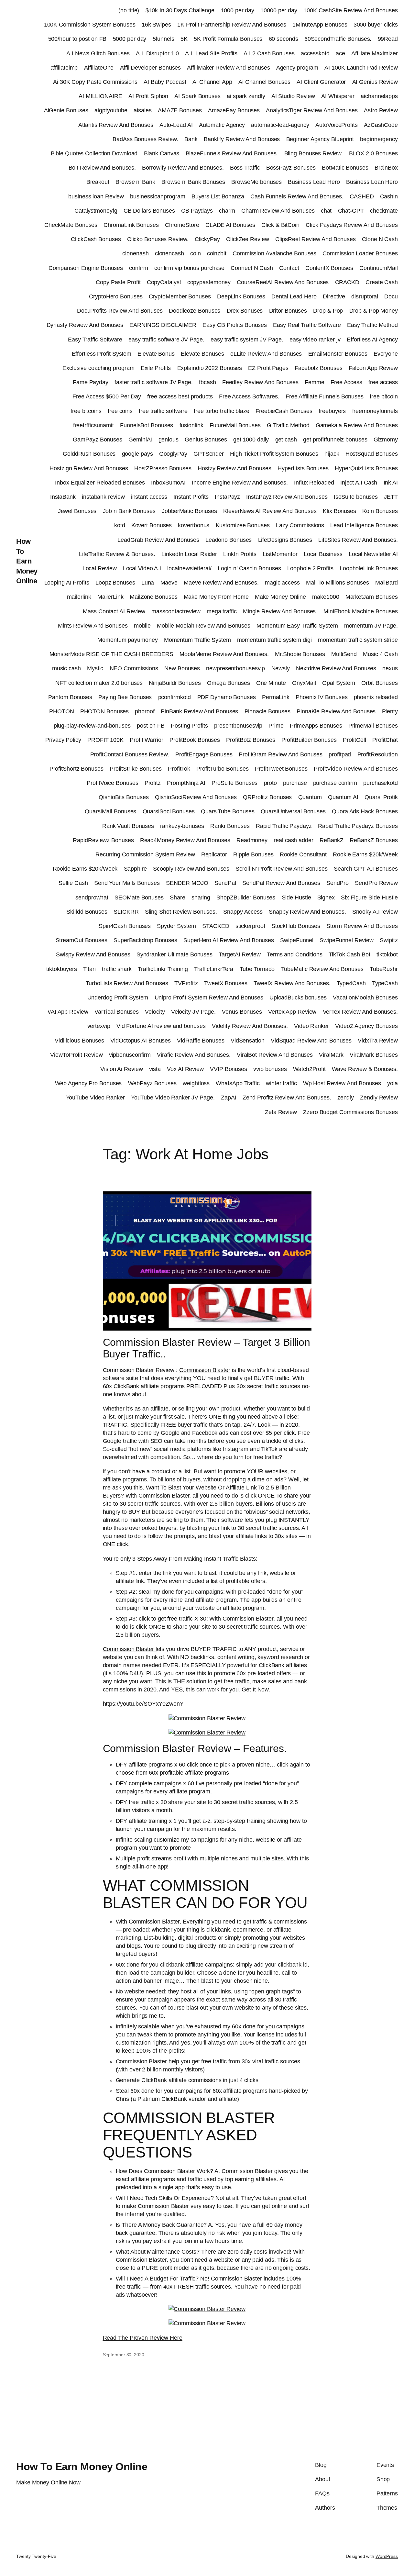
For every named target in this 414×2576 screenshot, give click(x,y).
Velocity (155, 1012)
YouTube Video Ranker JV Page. (173, 1098)
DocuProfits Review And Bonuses (120, 311)
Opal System (339, 683)
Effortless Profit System (102, 354)
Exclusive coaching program (98, 368)
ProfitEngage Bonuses (204, 754)
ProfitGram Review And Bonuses (281, 754)
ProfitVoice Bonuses (112, 783)
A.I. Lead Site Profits (211, 53)
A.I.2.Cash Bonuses (269, 53)
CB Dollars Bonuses (149, 211)
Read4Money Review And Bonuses (185, 840)
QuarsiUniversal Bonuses (293, 811)
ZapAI (229, 1098)
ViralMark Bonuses (374, 1055)
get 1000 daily (251, 440)
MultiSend (344, 654)
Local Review (100, 568)
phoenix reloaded (376, 697)
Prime (276, 726)
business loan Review (96, 196)
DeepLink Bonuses (241, 296)
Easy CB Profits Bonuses (235, 325)
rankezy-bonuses (182, 826)
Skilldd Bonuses (87, 912)
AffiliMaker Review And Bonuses (228, 68)
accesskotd (315, 53)
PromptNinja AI (186, 783)
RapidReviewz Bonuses (103, 840)
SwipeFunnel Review (346, 940)
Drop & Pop (328, 311)
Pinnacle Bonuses (267, 711)
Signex (326, 898)
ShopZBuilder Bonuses (246, 898)
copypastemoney (209, 282)
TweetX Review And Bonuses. (292, 983)
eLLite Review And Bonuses (266, 354)
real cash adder (294, 840)
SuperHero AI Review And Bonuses (229, 940)
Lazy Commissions (300, 525)
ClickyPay (207, 239)
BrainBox (386, 168)
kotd (120, 525)
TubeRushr (384, 969)
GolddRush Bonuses (89, 454)
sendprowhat (92, 898)
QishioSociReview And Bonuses (196, 797)
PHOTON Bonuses (105, 711)
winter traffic (281, 1083)
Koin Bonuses (380, 511)
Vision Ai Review (121, 1069)
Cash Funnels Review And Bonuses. (297, 196)
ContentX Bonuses (329, 268)
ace (340, 53)
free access (383, 382)
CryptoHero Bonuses (116, 296)
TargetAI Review (240, 954)
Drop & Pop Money (374, 311)
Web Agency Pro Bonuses (88, 1083)
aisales (142, 110)
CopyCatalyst (164, 282)
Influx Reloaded (314, 483)
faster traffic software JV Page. (154, 382)
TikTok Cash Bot (349, 954)
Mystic (95, 668)
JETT (391, 497)
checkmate (384, 211)
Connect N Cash (252, 268)
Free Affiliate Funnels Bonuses (325, 396)
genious (169, 440)
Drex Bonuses (245, 311)
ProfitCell (354, 740)
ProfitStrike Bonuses (136, 769)
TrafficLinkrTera (214, 969)
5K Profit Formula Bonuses (228, 39)
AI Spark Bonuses (197, 96)
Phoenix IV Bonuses (321, 697)
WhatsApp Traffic (238, 1083)
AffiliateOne (99, 68)
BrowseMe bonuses (256, 182)
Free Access (346, 382)
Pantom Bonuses (70, 697)
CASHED (362, 196)
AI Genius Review (375, 82)
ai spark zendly (246, 96)
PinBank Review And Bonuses (199, 711)
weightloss (196, 1083)
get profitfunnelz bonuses (335, 440)
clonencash (169, 253)
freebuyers (332, 411)
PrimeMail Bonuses (373, 726)
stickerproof (250, 926)
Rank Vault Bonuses (128, 826)
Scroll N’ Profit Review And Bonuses (282, 869)
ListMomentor (280, 554)
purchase (295, 783)
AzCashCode (381, 125)
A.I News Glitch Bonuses (98, 53)
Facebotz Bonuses (318, 368)
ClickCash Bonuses (96, 239)
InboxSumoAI (168, 483)
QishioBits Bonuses (124, 797)
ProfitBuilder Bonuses (309, 740)
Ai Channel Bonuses (264, 82)
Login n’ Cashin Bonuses (249, 568)
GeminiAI (140, 440)
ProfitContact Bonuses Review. (130, 754)
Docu (391, 296)
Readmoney (252, 840)
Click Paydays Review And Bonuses (352, 225)
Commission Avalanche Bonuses (274, 253)
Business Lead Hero (314, 182)
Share (178, 898)
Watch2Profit (309, 1069)
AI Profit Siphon (148, 96)
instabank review (103, 497)
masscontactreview (176, 611)
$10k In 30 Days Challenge (180, 10)
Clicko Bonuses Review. (158, 239)
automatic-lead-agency (280, 125)
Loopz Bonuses (115, 583)
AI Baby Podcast (165, 82)
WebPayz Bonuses (153, 1083)
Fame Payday (91, 382)
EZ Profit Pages (268, 368)
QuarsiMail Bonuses (110, 811)
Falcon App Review (373, 368)
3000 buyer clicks (376, 25)
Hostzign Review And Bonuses (89, 468)
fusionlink (191, 425)
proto (271, 783)
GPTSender (209, 454)
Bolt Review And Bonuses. (102, 168)
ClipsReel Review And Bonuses (316, 239)
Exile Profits (156, 368)
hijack (332, 454)
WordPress (387, 2556)
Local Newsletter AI (373, 554)
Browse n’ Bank (135, 182)
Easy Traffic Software (95, 340)
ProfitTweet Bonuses (281, 769)
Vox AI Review (185, 1069)
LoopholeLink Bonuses (369, 568)
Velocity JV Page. (193, 1012)
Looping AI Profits (67, 583)
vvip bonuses (270, 1069)
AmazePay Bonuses (234, 110)
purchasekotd (381, 783)
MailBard (387, 583)
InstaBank (63, 497)
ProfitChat (385, 740)
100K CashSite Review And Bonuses (351, 10)
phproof (145, 711)
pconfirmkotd (175, 697)
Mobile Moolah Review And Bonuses (204, 626)
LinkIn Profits (240, 554)
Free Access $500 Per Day (107, 396)
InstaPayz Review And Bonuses (287, 497)
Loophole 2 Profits (310, 568)
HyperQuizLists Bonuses (366, 468)
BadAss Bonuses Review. (145, 139)
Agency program (297, 68)
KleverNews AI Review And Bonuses (270, 511)
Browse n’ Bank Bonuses (193, 182)
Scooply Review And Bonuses (191, 869)
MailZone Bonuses (153, 597)
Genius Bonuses (206, 440)
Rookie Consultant (303, 854)
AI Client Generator (321, 82)
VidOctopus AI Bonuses (141, 1041)
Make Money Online (280, 597)
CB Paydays (197, 211)
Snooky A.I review (375, 912)
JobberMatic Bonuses (189, 511)
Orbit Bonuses (380, 683)
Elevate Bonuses (202, 354)
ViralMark (331, 1055)
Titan (89, 969)
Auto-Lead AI (176, 125)
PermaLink (276, 697)
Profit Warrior (147, 740)
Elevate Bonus (156, 354)
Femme (315, 382)
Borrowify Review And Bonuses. (183, 168)
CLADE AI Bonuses (230, 225)
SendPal (225, 883)
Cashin (389, 196)
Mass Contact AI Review (114, 611)
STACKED (216, 926)
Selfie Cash (73, 883)
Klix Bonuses (339, 511)
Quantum (310, 797)
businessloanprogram (158, 196)
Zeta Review (281, 1112)
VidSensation (248, 1041)
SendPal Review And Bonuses (281, 883)
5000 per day (130, 39)
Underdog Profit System (118, 998)
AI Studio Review (293, 96)
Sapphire (135, 869)
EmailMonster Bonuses (338, 354)
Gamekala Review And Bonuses (357, 425)
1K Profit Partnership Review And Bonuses (232, 25)
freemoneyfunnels (375, 411)
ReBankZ (332, 840)
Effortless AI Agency (372, 340)
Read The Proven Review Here (143, 2338)
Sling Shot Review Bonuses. (181, 912)
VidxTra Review (378, 1041)
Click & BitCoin (280, 225)
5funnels (163, 39)
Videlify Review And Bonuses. (250, 1026)
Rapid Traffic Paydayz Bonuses (358, 826)
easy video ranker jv (315, 340)
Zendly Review (379, 1098)
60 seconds (283, 39)
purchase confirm (335, 783)
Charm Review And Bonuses (278, 211)
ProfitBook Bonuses (195, 740)
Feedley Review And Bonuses (260, 382)
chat (326, 211)
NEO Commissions (134, 668)
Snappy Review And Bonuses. (307, 912)
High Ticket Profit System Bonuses (274, 454)
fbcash (207, 382)
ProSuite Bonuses (234, 783)
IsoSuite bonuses (356, 497)
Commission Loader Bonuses (360, 253)
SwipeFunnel (297, 940)
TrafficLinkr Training (163, 969)
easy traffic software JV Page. (166, 340)
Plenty (390, 711)
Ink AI (391, 483)
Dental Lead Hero (294, 296)
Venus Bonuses (242, 1012)
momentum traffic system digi (274, 640)
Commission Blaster (205, 1370)
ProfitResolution (378, 754)
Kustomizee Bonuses (243, 525)
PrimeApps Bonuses (316, 726)
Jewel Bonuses (77, 511)
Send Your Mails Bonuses (127, 883)
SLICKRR (126, 912)
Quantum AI (343, 797)
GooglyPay (173, 454)
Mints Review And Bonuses (93, 626)
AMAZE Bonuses (180, 110)
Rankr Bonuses (230, 826)
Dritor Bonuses (288, 311)
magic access (282, 583)
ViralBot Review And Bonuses (275, 1055)
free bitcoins (86, 411)
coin (196, 253)
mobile (142, 626)
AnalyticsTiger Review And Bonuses (312, 110)
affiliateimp (64, 68)
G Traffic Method (288, 425)
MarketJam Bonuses (372, 597)
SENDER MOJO (187, 883)
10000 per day (279, 10)
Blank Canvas (162, 153)
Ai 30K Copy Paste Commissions (95, 82)
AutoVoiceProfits (336, 125)
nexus (390, 668)
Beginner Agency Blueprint (320, 139)
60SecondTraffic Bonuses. (338, 39)
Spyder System (176, 926)
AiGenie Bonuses (66, 110)
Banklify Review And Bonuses (242, 139)
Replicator (214, 854)
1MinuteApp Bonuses (320, 25)
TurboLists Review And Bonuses (127, 983)
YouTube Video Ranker (95, 1098)
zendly (346, 1098)
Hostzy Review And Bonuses (234, 468)
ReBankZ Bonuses (374, 840)
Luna (148, 583)
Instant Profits (191, 497)
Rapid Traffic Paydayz (284, 826)
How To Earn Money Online (27, 561)
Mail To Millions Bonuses (338, 583)
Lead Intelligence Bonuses (364, 525)
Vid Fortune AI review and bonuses (161, 1026)
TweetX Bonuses (226, 983)
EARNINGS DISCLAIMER (163, 325)
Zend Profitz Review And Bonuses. (287, 1098)
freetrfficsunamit (93, 425)
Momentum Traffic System (197, 640)
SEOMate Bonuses (139, 898)
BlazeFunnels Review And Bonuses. (232, 153)
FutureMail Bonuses (235, 425)
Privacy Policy (63, 740)
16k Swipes (156, 25)
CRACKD (347, 282)
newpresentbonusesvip (235, 668)
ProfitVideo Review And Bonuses (356, 769)
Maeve (169, 583)
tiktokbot (387, 954)
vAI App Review (68, 1012)
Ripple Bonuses (253, 854)
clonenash (135, 253)
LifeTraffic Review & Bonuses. (117, 554)
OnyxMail (304, 683)
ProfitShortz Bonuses (76, 769)
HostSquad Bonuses (372, 454)
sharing (201, 898)
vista (155, 1069)
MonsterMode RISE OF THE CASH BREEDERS (111, 654)
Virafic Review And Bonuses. (194, 1055)
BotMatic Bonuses (345, 168)
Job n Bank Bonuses (129, 511)
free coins (120, 411)
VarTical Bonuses (117, 1012)
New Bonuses (182, 668)
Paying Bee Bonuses (125, 697)
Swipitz (389, 940)
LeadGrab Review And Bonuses (158, 540)
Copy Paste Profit (118, 282)
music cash (66, 668)
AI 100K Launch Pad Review (361, 68)
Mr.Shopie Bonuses (300, 654)
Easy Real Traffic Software (307, 325)
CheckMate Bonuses (71, 225)
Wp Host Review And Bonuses (342, 1083)
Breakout (98, 182)
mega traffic (222, 611)
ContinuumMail (379, 268)
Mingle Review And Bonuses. (280, 611)
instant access (149, 497)
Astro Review (381, 110)
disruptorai (365, 296)
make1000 (326, 597)
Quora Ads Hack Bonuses (365, 811)
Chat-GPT (351, 211)
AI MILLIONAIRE (100, 96)
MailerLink (110, 597)
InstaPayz (227, 497)
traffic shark (117, 969)
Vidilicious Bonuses (79, 1041)
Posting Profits (189, 726)
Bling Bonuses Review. (314, 153)
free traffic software (163, 411)
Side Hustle (296, 898)
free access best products (180, 396)
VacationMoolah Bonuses (365, 998)
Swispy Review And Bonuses (93, 954)
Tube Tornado (257, 969)
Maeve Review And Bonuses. (221, 583)
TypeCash (385, 983)
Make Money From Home (216, 597)
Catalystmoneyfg (96, 211)
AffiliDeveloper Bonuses (151, 68)
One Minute (271, 683)
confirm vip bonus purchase (189, 268)
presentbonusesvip (238, 726)
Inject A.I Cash (359, 483)
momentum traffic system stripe (358, 640)
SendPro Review (376, 883)
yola (392, 1083)
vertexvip (99, 1026)
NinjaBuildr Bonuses (175, 683)
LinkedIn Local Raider (189, 554)
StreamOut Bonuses (82, 940)
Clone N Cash (380, 239)
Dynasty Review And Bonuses (85, 325)
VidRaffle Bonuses (201, 1041)
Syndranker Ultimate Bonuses (174, 954)
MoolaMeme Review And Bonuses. (224, 654)
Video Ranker (311, 1026)
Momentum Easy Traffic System (297, 626)
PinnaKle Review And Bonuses (336, 711)
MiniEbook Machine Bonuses (361, 611)
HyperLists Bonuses (303, 468)
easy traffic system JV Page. (247, 340)
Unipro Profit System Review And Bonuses (209, 998)
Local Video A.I (142, 568)
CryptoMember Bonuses (180, 296)
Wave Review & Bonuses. (365, 1069)
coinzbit (217, 253)
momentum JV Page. (371, 626)
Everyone (386, 354)
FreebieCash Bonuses (284, 411)
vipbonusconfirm (130, 1055)
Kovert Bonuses (152, 525)
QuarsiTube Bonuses (228, 811)
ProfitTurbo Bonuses (222, 769)
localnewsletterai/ (189, 568)
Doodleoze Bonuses (195, 311)
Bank (191, 139)
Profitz (153, 783)
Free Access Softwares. (249, 396)
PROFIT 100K (105, 740)
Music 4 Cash (380, 654)
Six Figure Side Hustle (369, 898)
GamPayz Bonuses (98, 440)
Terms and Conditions (295, 954)
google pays (137, 454)
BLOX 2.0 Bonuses (373, 153)
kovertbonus (194, 525)
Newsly (281, 668)
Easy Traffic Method (372, 325)
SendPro (338, 883)
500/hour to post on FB (77, 39)
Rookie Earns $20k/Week (365, 854)
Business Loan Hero (372, 182)
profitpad (340, 754)
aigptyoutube (111, 110)
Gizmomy (386, 440)
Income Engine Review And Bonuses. (240, 483)
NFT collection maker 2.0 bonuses (99, 683)
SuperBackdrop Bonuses (145, 940)
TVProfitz (186, 983)
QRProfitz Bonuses (267, 797)
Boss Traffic (245, 168)
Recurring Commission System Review (145, 854)
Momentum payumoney (127, 640)
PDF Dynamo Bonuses (227, 697)
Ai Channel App (212, 82)
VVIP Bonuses (229, 1069)
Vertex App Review (292, 1012)
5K (184, 39)
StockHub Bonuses (296, 926)
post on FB (151, 726)
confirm (138, 268)
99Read (388, 39)
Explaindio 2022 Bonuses (210, 368)
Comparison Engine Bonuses (86, 268)
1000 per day (237, 10)
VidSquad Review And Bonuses (311, 1041)
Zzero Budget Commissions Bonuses (350, 1112)
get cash (286, 440)
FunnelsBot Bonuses (147, 425)
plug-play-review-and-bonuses (92, 726)
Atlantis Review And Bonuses (116, 125)
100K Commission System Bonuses (90, 25)
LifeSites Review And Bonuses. (358, 540)
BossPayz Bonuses (291, 168)
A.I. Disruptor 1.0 (157, 53)
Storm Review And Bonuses (362, 926)
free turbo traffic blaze (222, 411)
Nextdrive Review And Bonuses (336, 668)
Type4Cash (351, 983)
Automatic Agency (222, 125)
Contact (289, 268)
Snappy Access (243, 912)
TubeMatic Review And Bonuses (322, 969)
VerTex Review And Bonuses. (360, 1012)
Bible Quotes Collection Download (94, 153)
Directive (334, 296)
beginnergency (379, 139)
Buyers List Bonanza (218, 196)
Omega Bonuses (229, 683)
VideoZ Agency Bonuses (366, 1026)
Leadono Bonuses (229, 540)
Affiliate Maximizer (375, 53)
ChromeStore (182, 225)
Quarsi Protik (381, 797)
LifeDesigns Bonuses (285, 540)
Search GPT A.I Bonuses (366, 869)
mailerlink (79, 597)
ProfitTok (179, 769)
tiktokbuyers (62, 969)
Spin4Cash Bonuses (125, 926)
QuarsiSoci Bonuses (169, 811)
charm (227, 211)
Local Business (323, 554)
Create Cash (382, 282)
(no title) (129, 10)
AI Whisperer (338, 96)
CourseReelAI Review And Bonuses (283, 282)
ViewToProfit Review (76, 1055)
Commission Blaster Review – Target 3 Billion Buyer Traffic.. (207, 1348)
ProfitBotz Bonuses (251, 740)
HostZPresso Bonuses (163, 468)
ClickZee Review (248, 239)
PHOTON (61, 711)
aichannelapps (379, 96)
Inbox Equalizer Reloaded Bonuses (100, 483)
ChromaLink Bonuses (131, 225)
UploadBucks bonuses (298, 998)
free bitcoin (384, 396)
